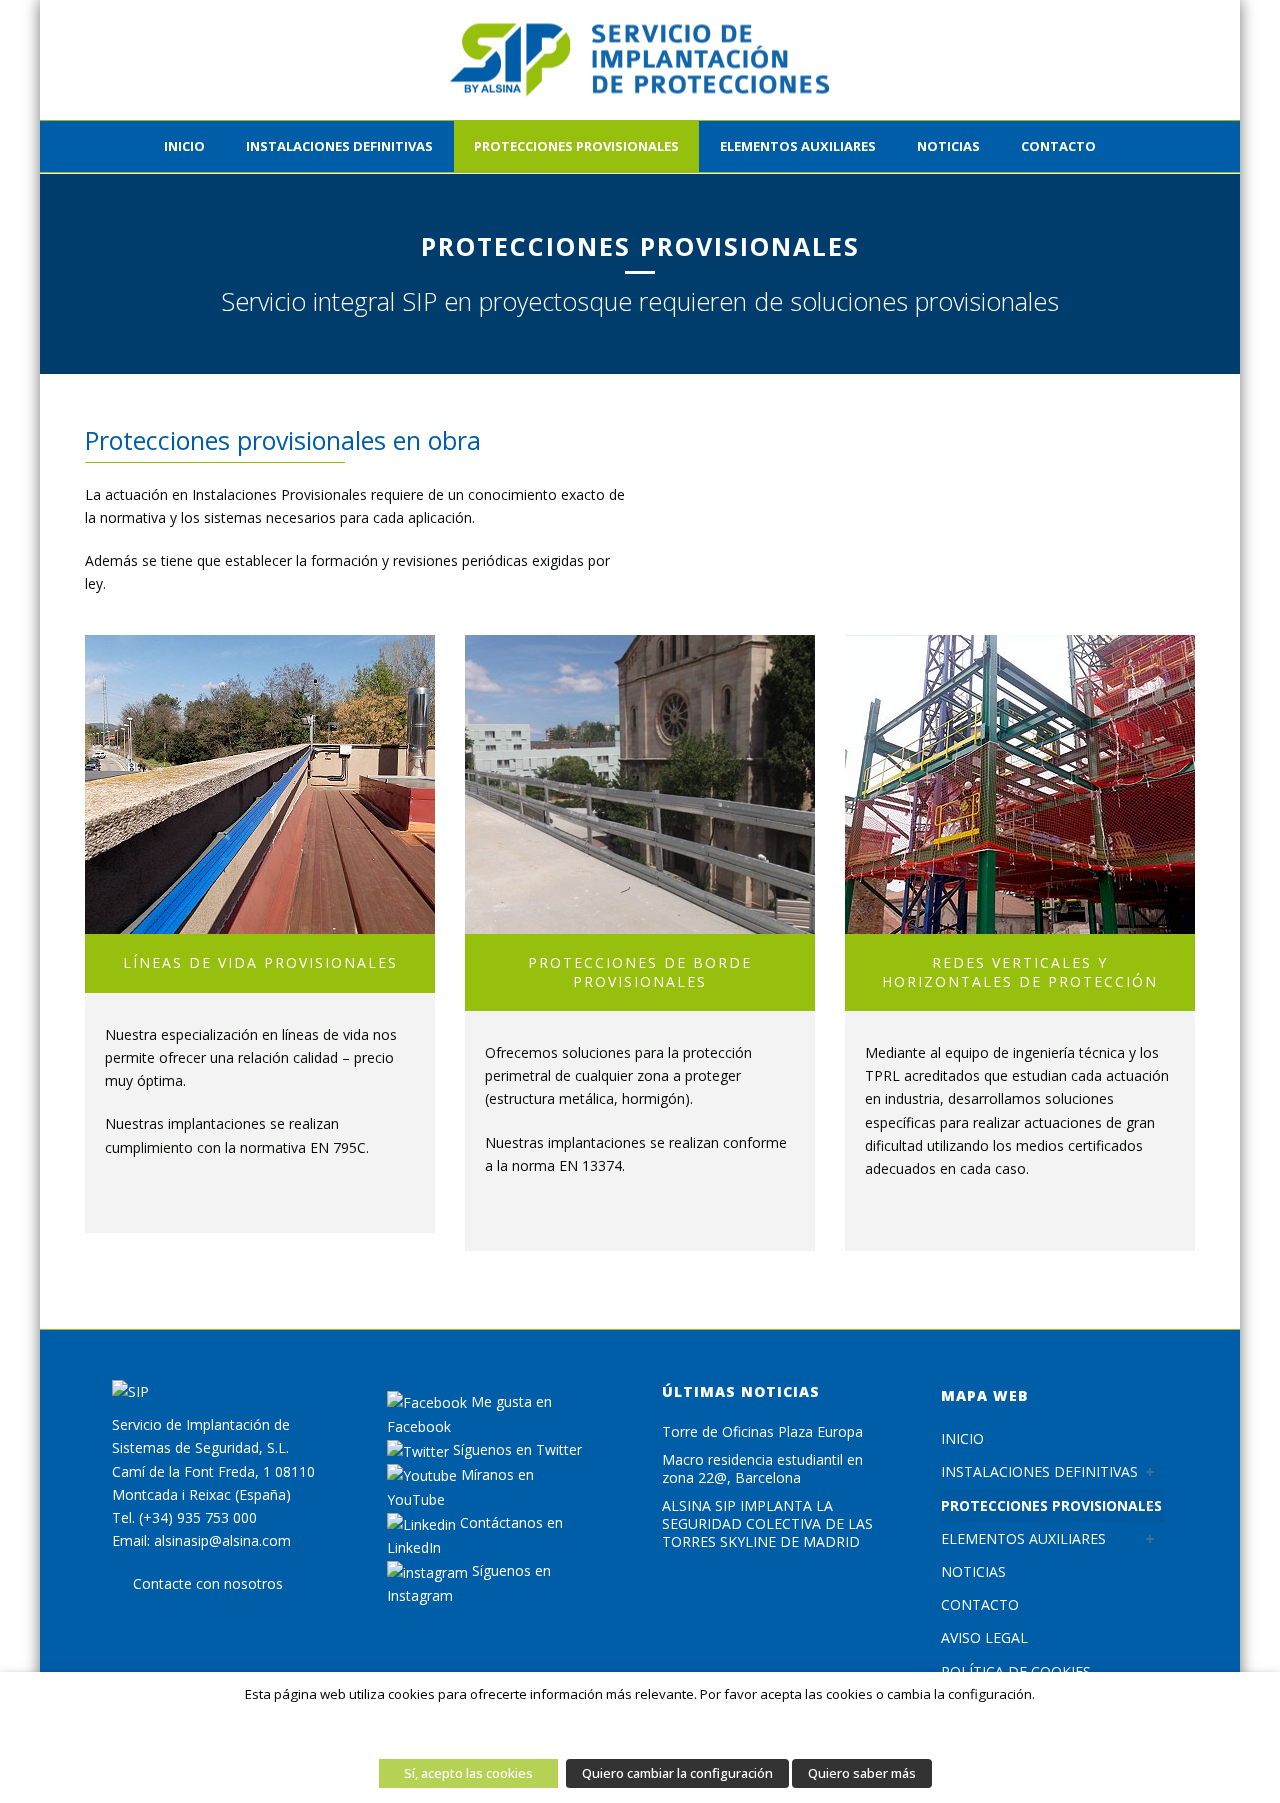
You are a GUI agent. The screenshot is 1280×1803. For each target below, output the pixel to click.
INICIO (184, 146)
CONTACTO (1058, 146)
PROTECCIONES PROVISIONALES (576, 146)
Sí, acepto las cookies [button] (468, 1773)
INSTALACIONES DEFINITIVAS (339, 146)
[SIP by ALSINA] (640, 60)
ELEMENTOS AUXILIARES (798, 146)
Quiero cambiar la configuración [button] (677, 1773)
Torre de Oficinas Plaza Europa (762, 1432)
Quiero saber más (862, 1773)
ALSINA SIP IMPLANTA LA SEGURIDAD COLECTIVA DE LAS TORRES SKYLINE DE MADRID (767, 1524)
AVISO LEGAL (984, 1637)
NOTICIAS (973, 1571)
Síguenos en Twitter (515, 1449)
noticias (948, 146)
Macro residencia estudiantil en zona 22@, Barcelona (762, 1469)
